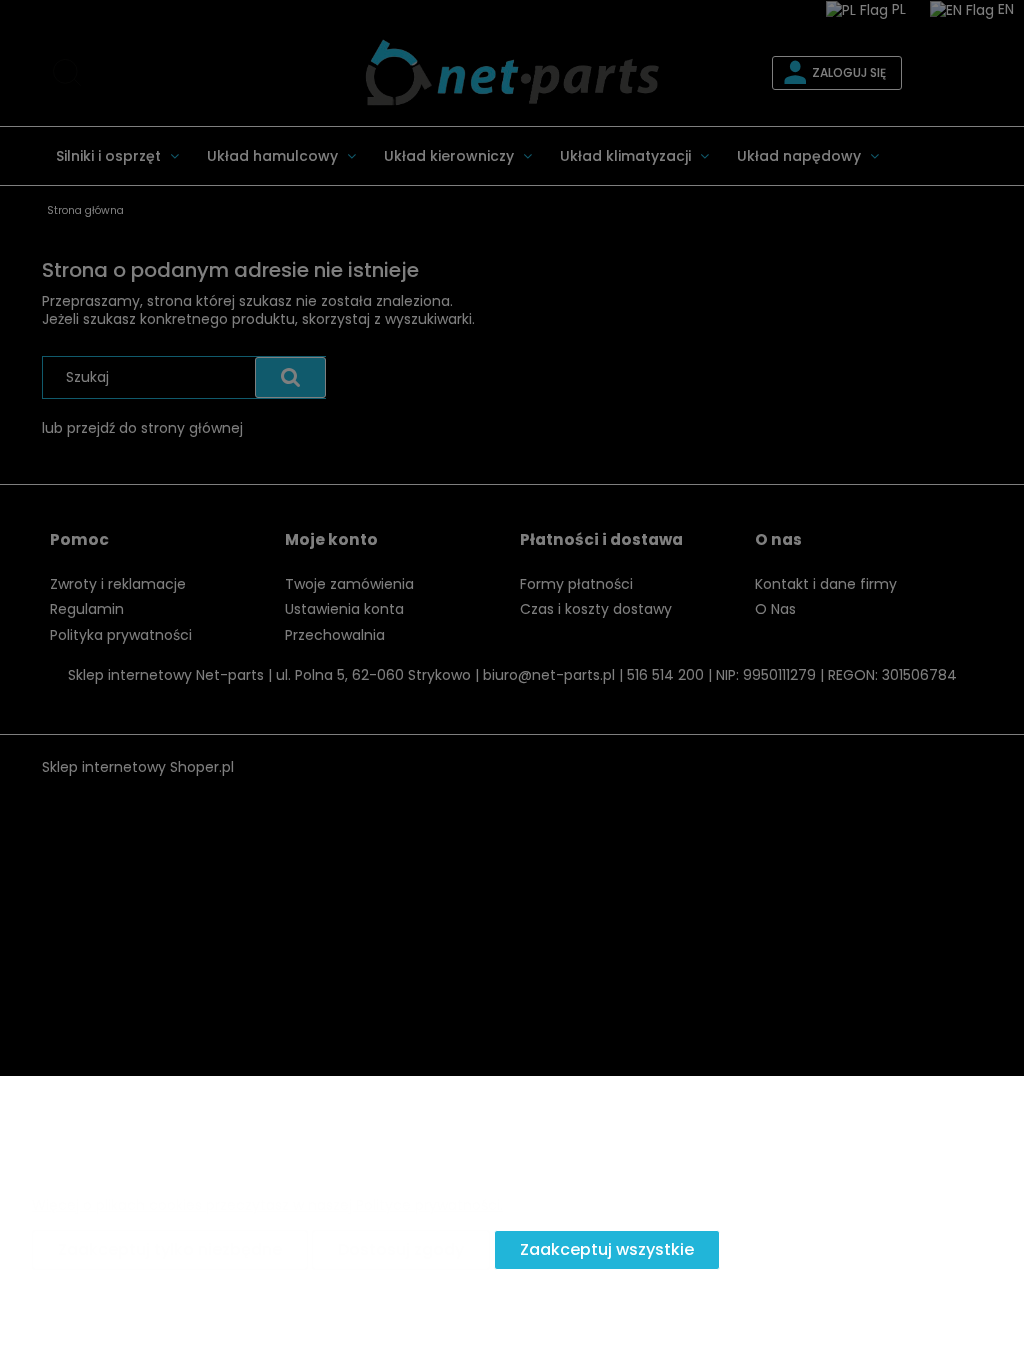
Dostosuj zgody (401, 1249)
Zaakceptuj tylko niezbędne (170, 1249)
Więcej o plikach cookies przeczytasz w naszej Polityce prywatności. (267, 1205)
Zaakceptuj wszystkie (607, 1249)
